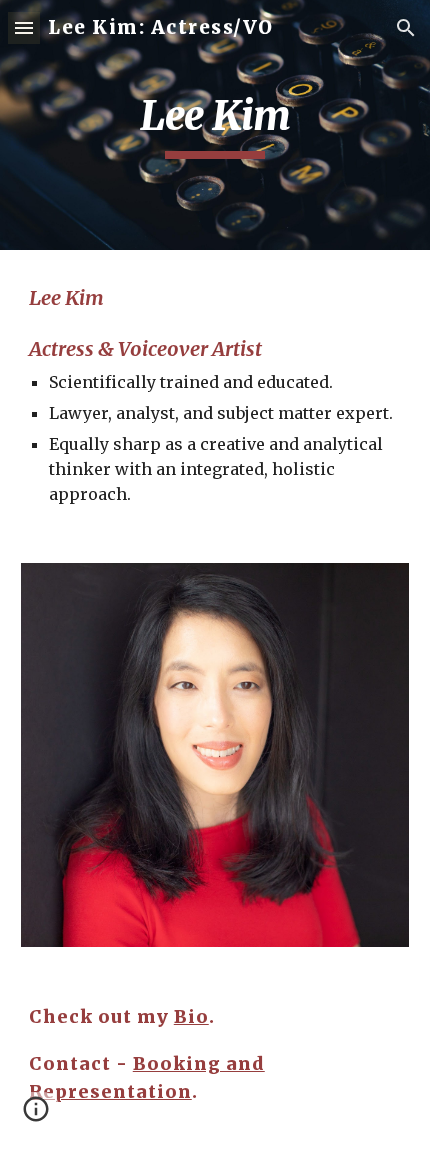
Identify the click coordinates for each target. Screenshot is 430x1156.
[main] (215, 125)
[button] (24, 27)
